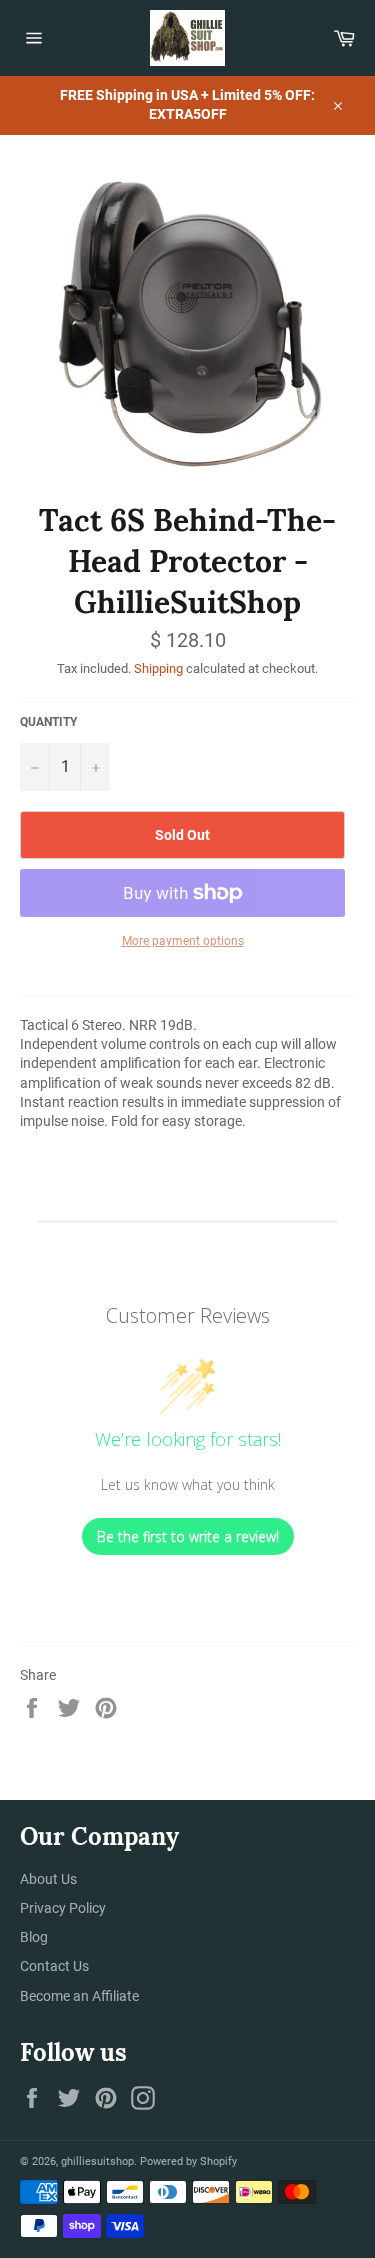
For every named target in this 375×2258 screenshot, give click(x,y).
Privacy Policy (63, 1908)
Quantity (48, 722)
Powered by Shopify (188, 2161)
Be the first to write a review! (188, 1536)
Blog (34, 1937)
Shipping (158, 668)
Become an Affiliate (79, 1996)
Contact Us (54, 1966)
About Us (48, 1879)
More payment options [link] (183, 941)
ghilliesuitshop (97, 2161)
